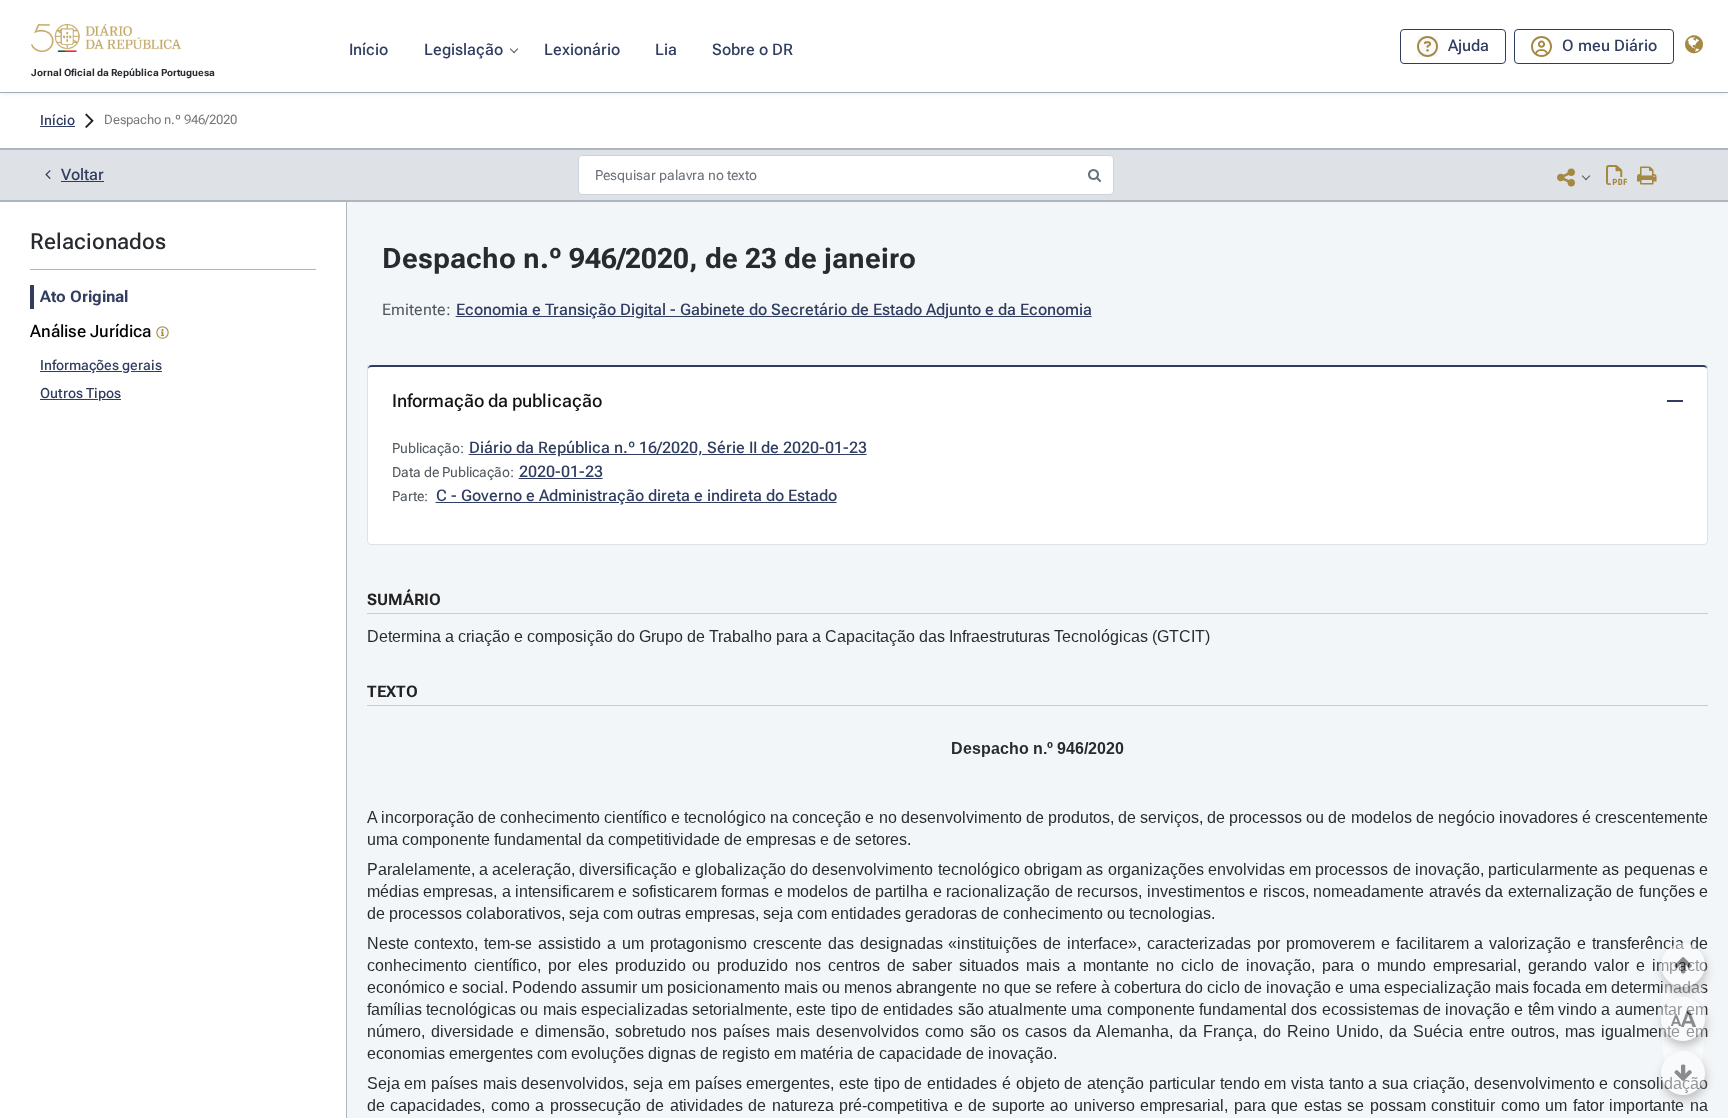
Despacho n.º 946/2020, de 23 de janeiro (649, 258)
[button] (106, 41)
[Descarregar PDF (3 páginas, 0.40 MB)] (1616, 177)
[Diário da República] (106, 42)
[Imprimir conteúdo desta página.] (1647, 177)
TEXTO (392, 691)
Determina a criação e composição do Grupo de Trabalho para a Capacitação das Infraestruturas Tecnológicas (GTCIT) (788, 636)
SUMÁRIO (404, 599)
